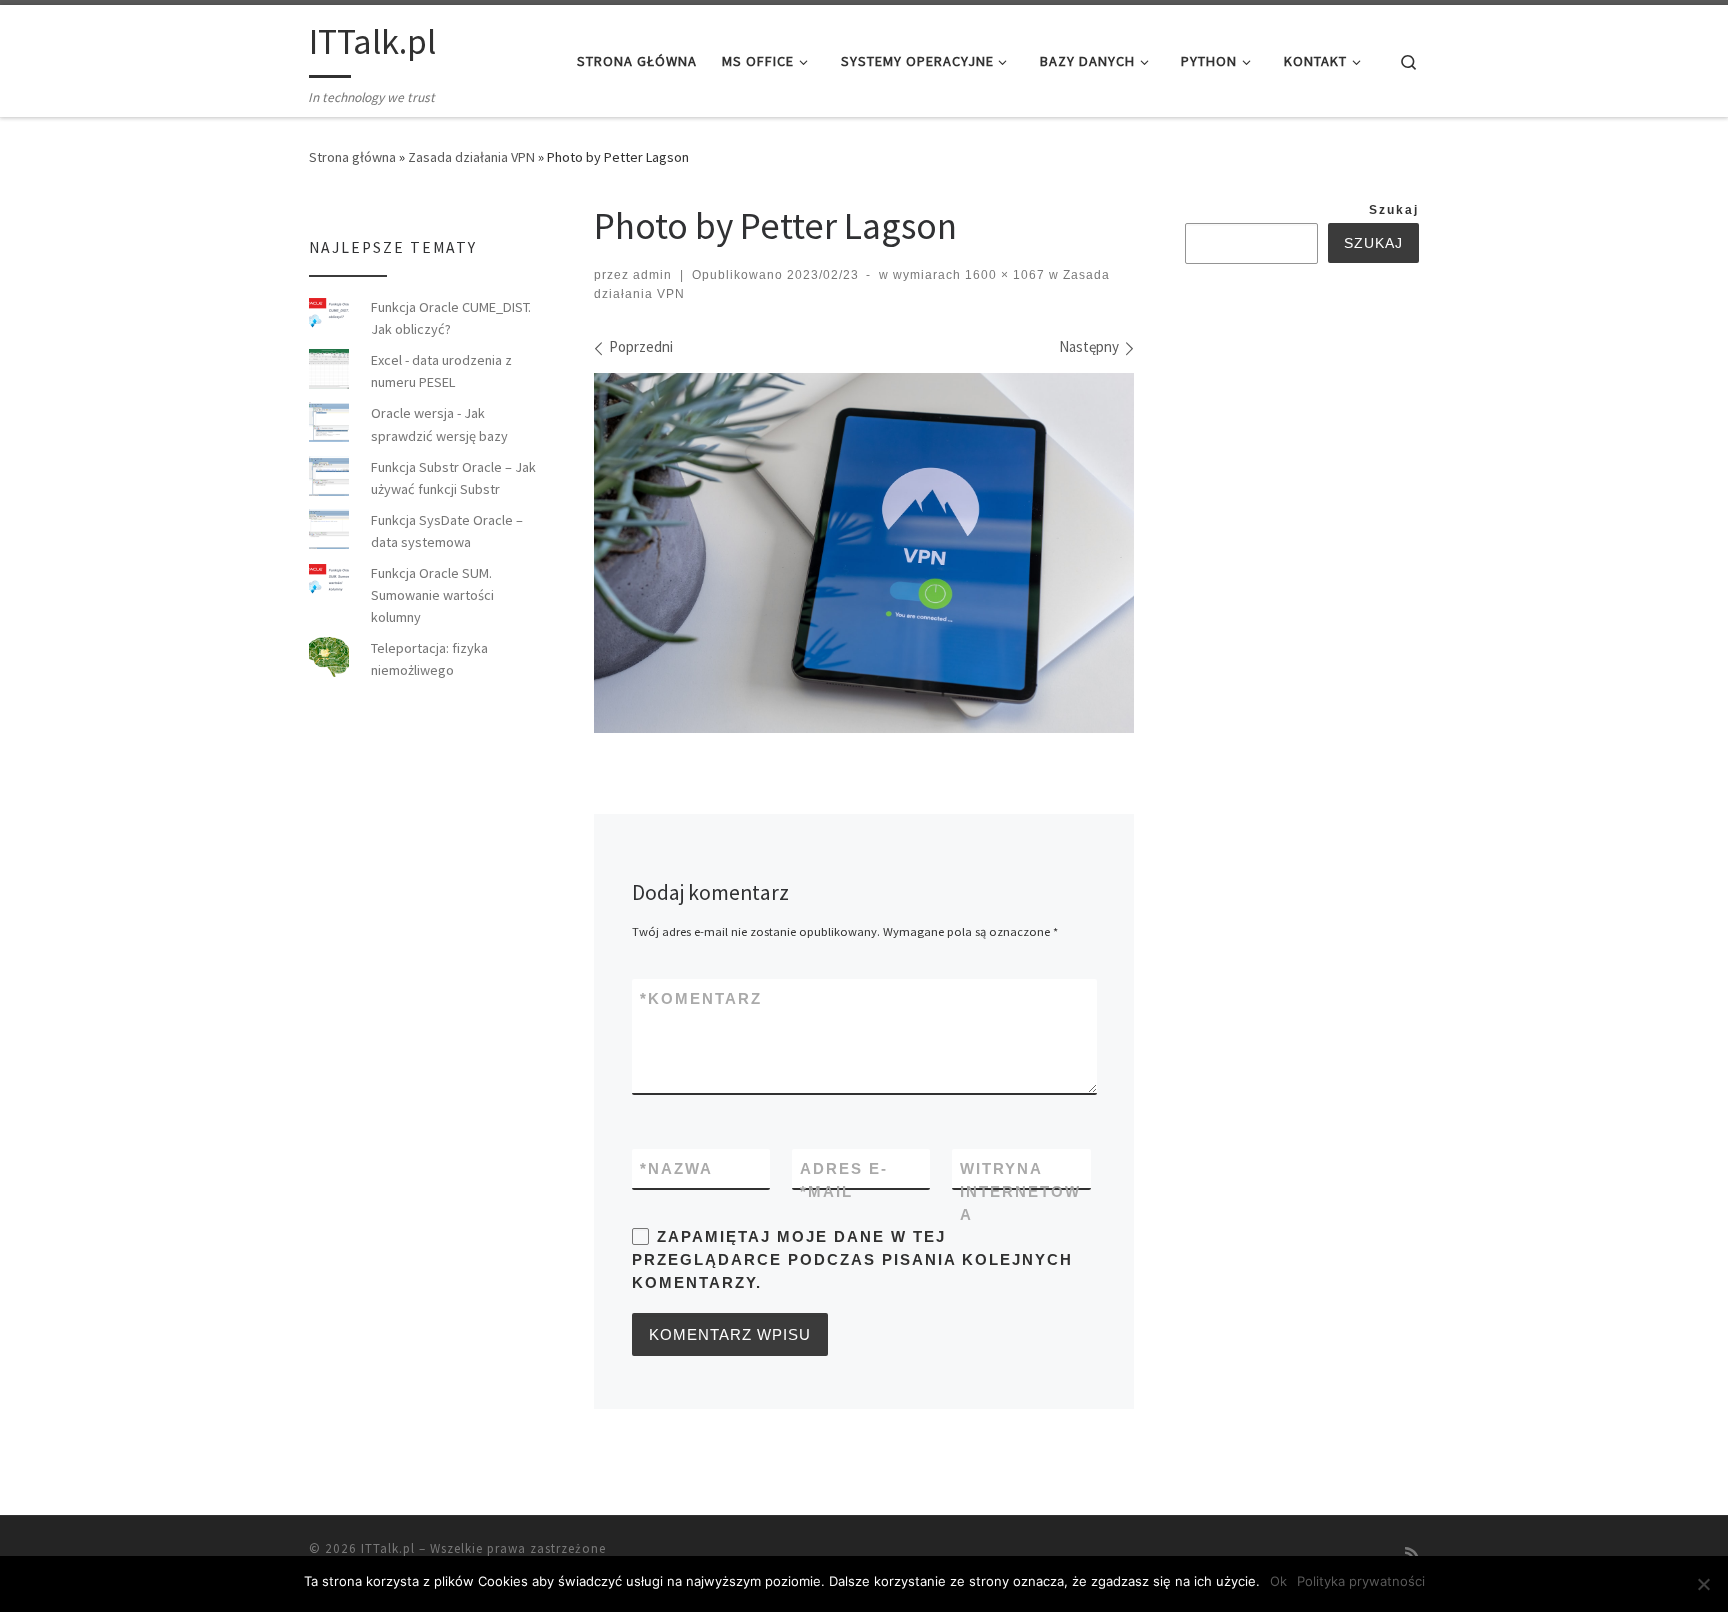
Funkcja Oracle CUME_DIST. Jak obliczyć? (451, 318)
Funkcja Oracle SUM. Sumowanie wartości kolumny (432, 595)
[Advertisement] (1335, 599)
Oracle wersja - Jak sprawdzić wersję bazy (439, 424)
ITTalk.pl (388, 1548)
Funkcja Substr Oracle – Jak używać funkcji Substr (453, 478)
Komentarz (701, 998)
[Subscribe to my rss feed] (1412, 1554)
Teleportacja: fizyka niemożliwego (429, 659)
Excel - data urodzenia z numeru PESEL (441, 371)
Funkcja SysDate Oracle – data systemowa (447, 531)
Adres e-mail (844, 1180)
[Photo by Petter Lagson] (864, 553)
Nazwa (676, 1168)
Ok (1278, 1581)
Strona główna (352, 157)
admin (652, 275)
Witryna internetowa (1020, 1192)
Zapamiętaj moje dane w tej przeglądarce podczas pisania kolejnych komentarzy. (852, 1260)
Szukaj (1394, 210)
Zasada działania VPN (471, 157)
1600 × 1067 (1003, 275)
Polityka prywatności (1361, 1581)
